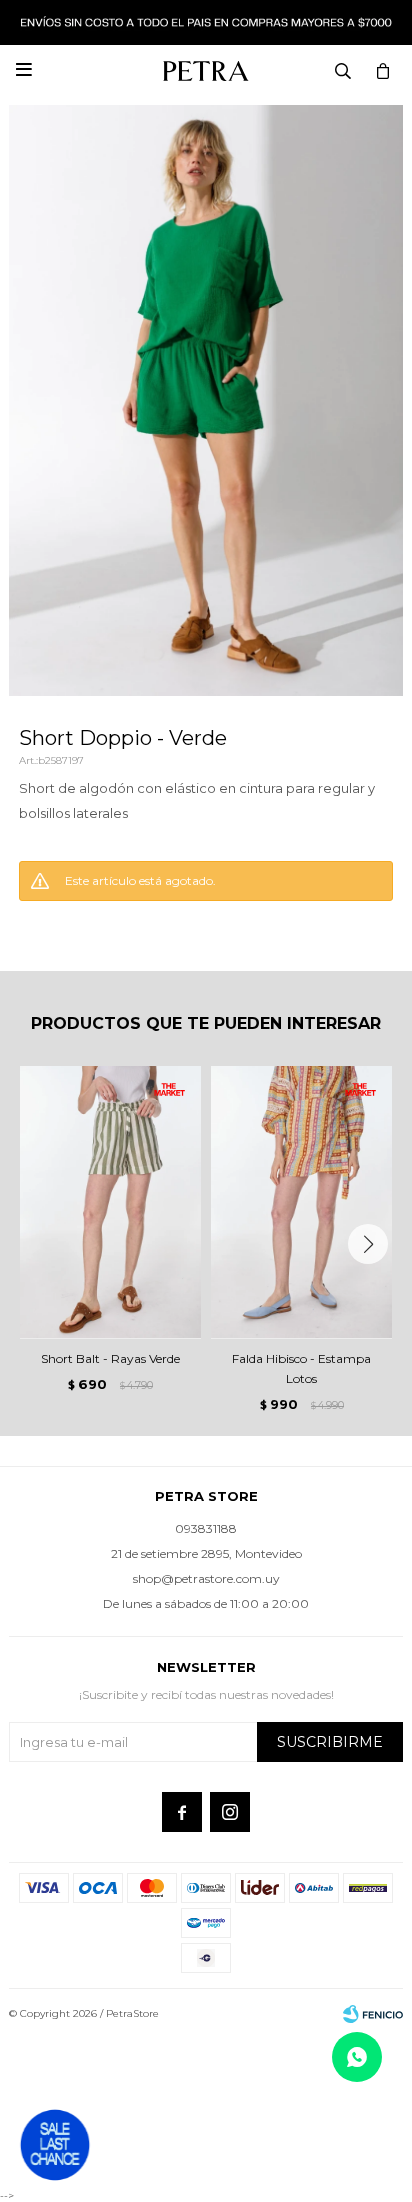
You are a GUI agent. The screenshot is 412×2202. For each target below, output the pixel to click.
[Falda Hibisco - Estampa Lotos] (301, 1202)
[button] (368, 1244)
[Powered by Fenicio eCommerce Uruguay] (373, 2014)
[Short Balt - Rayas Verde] (110, 1202)
